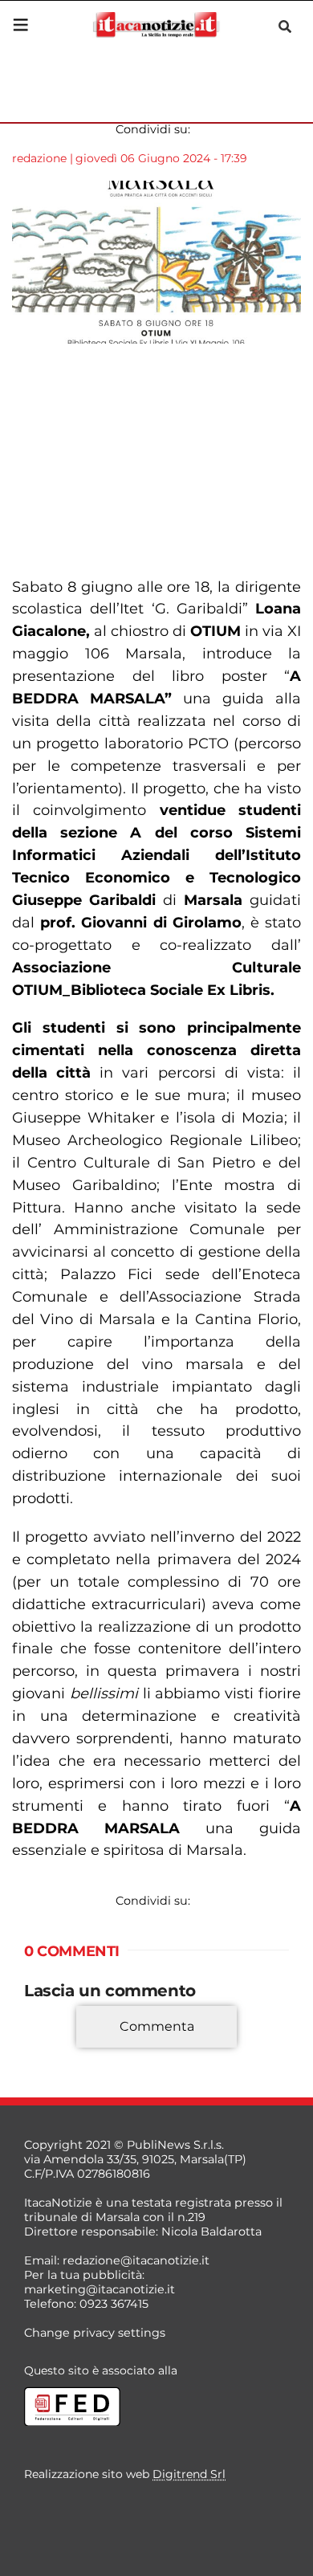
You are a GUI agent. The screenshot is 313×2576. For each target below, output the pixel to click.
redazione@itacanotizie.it (136, 2260)
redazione (39, 158)
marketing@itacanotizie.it (100, 2289)
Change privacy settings (95, 2333)
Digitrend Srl (189, 2474)
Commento (58, 2050)
